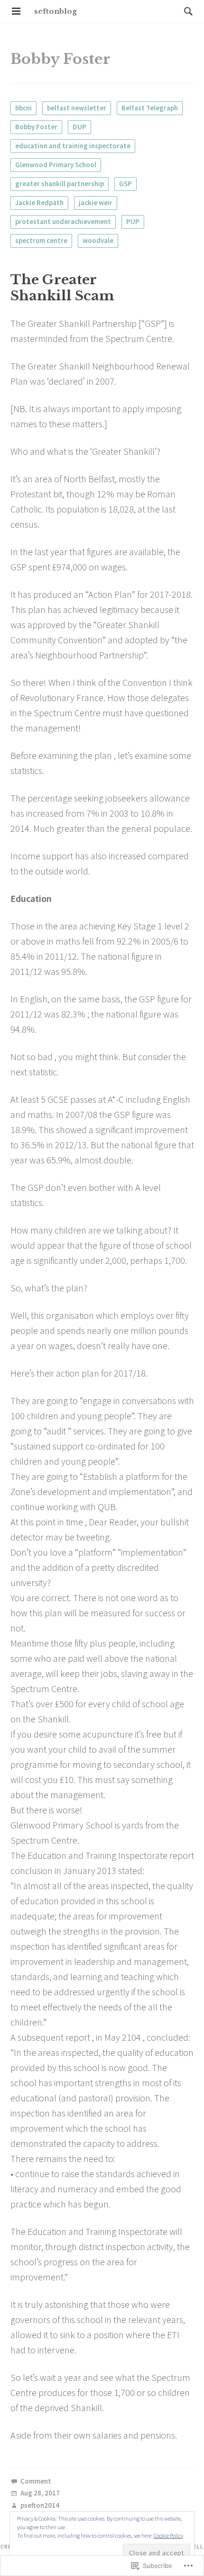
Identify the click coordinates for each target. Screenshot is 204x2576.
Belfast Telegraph (150, 108)
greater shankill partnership (60, 184)
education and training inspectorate (73, 146)
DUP (79, 127)
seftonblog (56, 11)
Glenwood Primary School (56, 165)
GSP (125, 184)
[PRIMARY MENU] (16, 11)
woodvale (98, 240)
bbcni (23, 108)
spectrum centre (41, 240)
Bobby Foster (36, 127)
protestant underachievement (63, 221)
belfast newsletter (77, 108)
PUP (133, 221)
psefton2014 (40, 2506)
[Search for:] (186, 11)
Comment (36, 2481)
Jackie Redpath (39, 203)
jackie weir (96, 203)
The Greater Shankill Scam (62, 288)
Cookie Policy (168, 2535)
